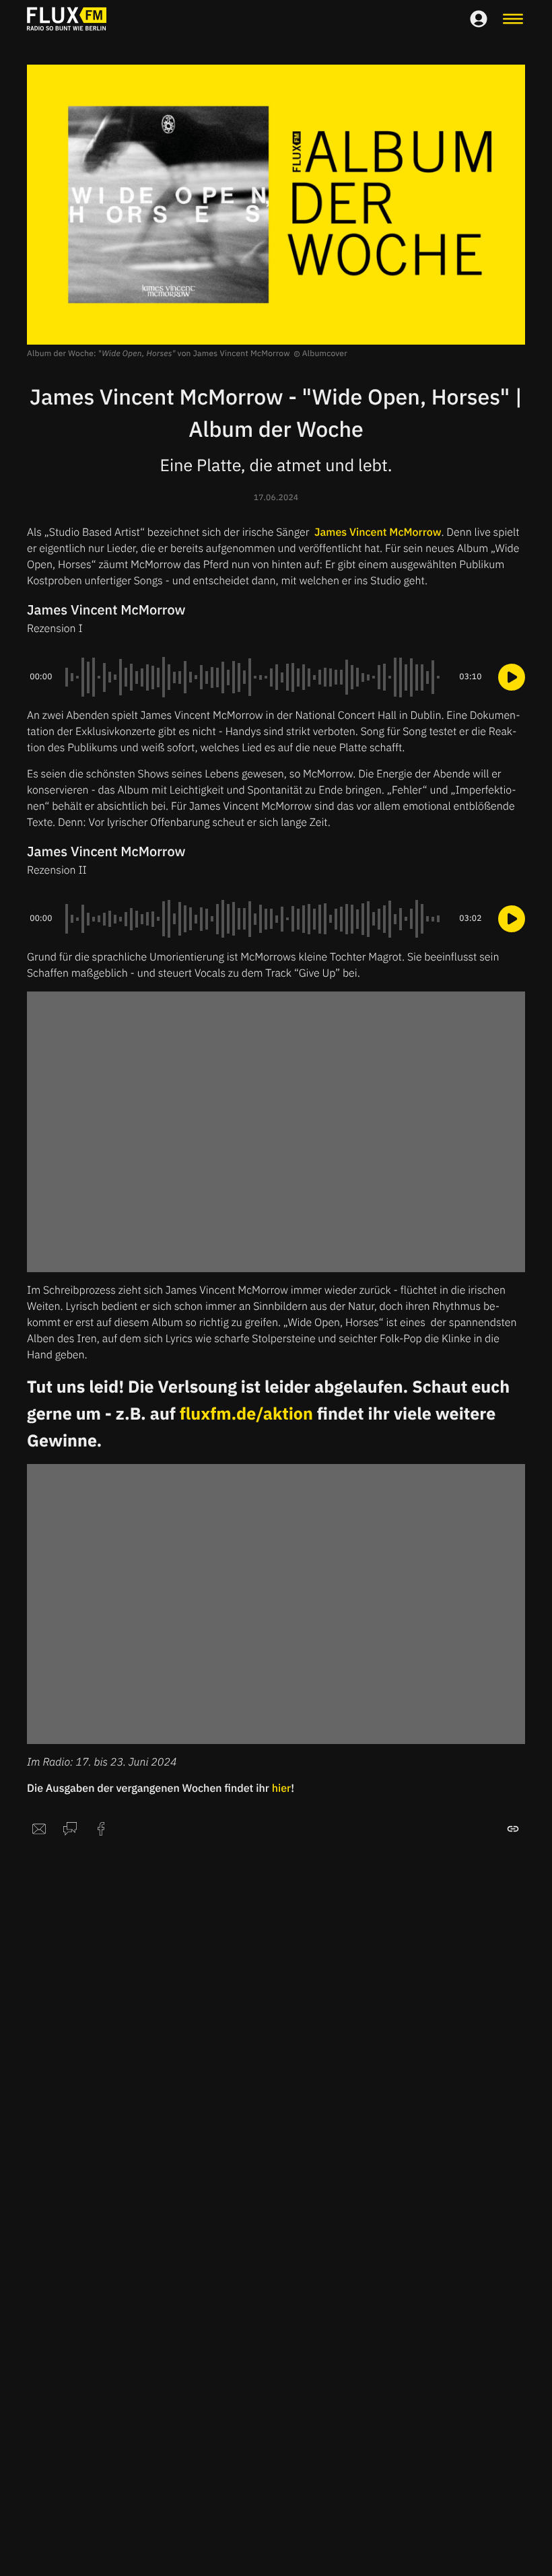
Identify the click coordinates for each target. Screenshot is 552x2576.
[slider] (256, 677)
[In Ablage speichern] (513, 1829)
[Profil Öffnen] (479, 19)
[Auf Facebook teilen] (101, 1829)
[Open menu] (513, 19)
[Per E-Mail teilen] (39, 1829)
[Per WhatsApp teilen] (70, 1829)
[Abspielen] (512, 677)
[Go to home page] (67, 19)
